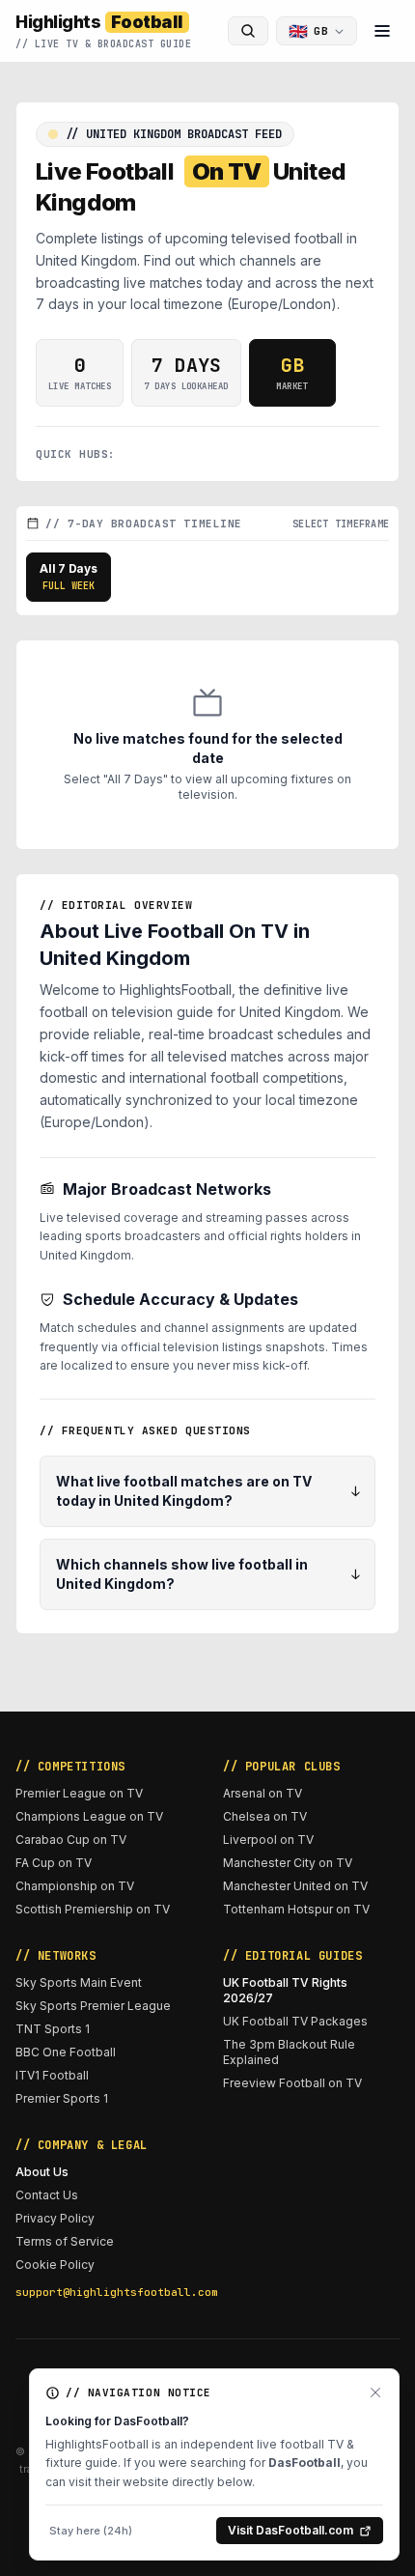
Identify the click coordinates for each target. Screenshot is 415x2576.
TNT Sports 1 (53, 2029)
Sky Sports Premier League (93, 2006)
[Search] (248, 31)
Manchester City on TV (288, 1863)
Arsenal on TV (263, 1793)
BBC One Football (66, 2052)
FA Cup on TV (54, 1863)
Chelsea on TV (265, 1816)
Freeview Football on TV (292, 2083)
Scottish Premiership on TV (93, 1909)
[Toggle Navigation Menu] (382, 31)
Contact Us (47, 2195)
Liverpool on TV (268, 1840)
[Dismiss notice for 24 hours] (375, 2392)
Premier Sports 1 (62, 2098)
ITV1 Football (52, 2075)
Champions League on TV (89, 1816)
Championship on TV (75, 1886)
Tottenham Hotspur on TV (296, 1909)
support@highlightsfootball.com (104, 2292)
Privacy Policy (55, 2218)
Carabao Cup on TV (71, 1840)
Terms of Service (65, 2241)
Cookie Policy (55, 2265)
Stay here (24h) (91, 2531)
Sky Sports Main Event (79, 1982)
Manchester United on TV (295, 1886)
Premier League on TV (79, 1793)
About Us (42, 2172)
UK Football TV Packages (295, 2021)
